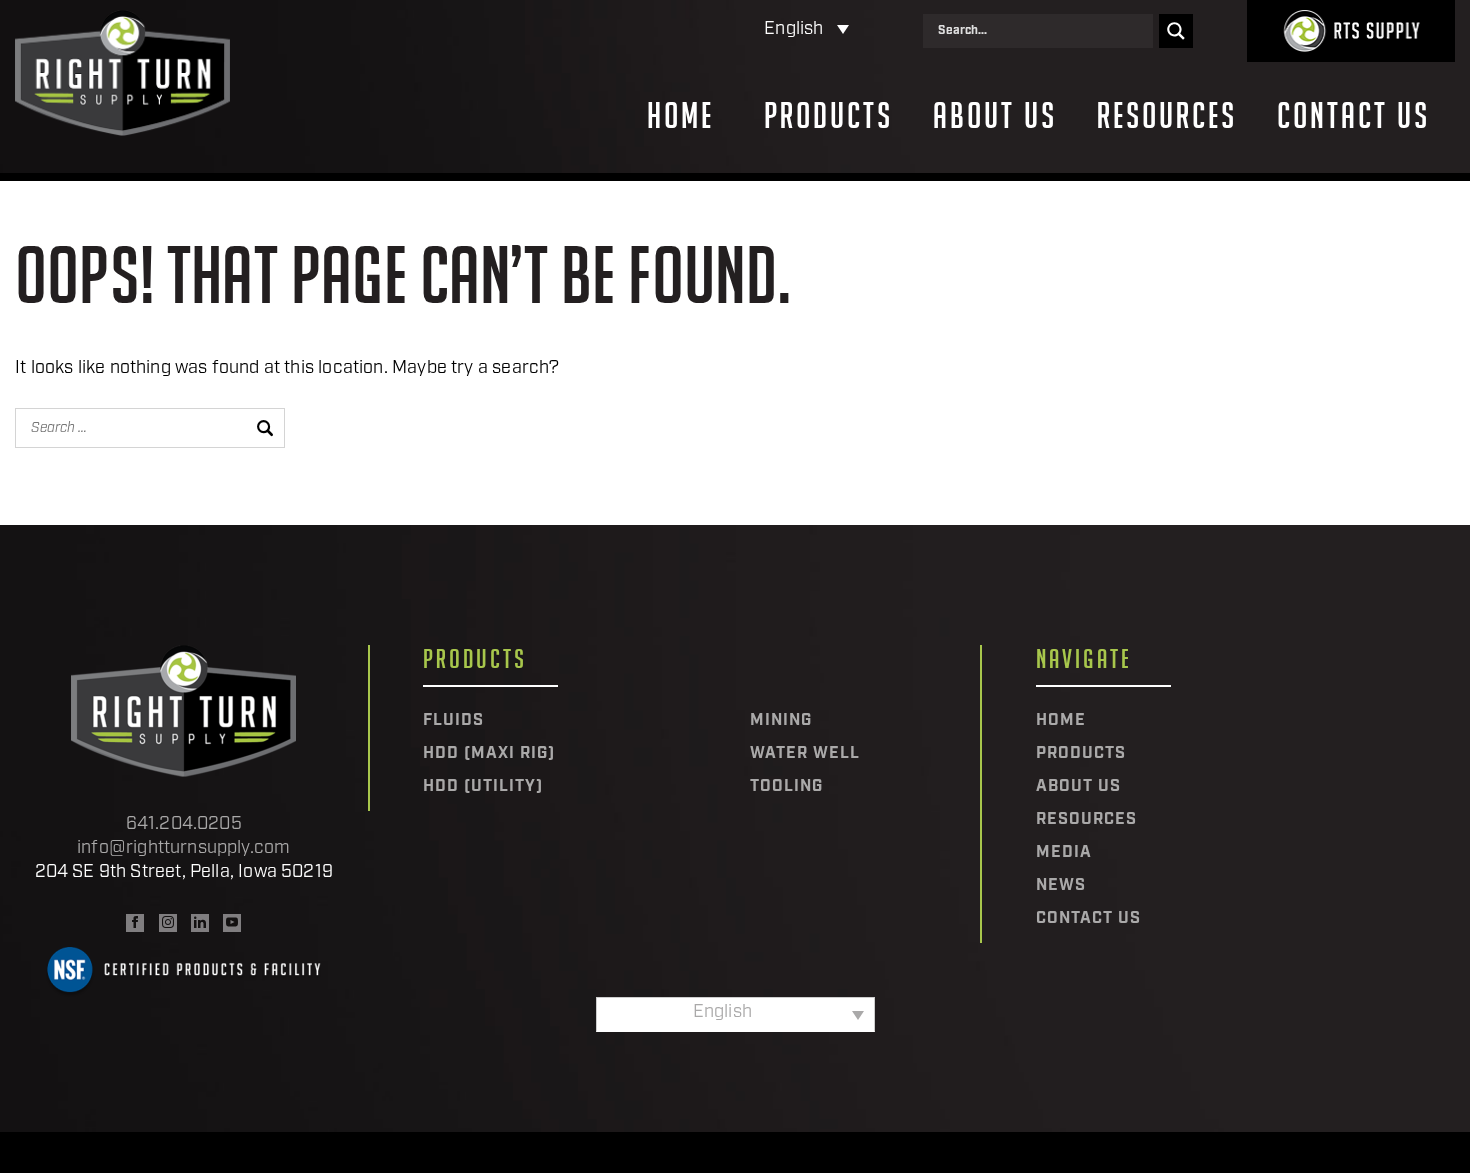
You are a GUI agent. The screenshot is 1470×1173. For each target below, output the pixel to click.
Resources (1167, 116)
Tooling (786, 787)
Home (680, 116)
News (1061, 886)
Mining (781, 721)
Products (828, 116)
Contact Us (1353, 116)
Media (1064, 853)
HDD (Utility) (483, 787)
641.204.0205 (184, 825)
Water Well (805, 754)
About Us (995, 116)
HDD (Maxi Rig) (489, 754)
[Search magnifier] (1176, 31)
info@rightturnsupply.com (183, 849)
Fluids (453, 721)
